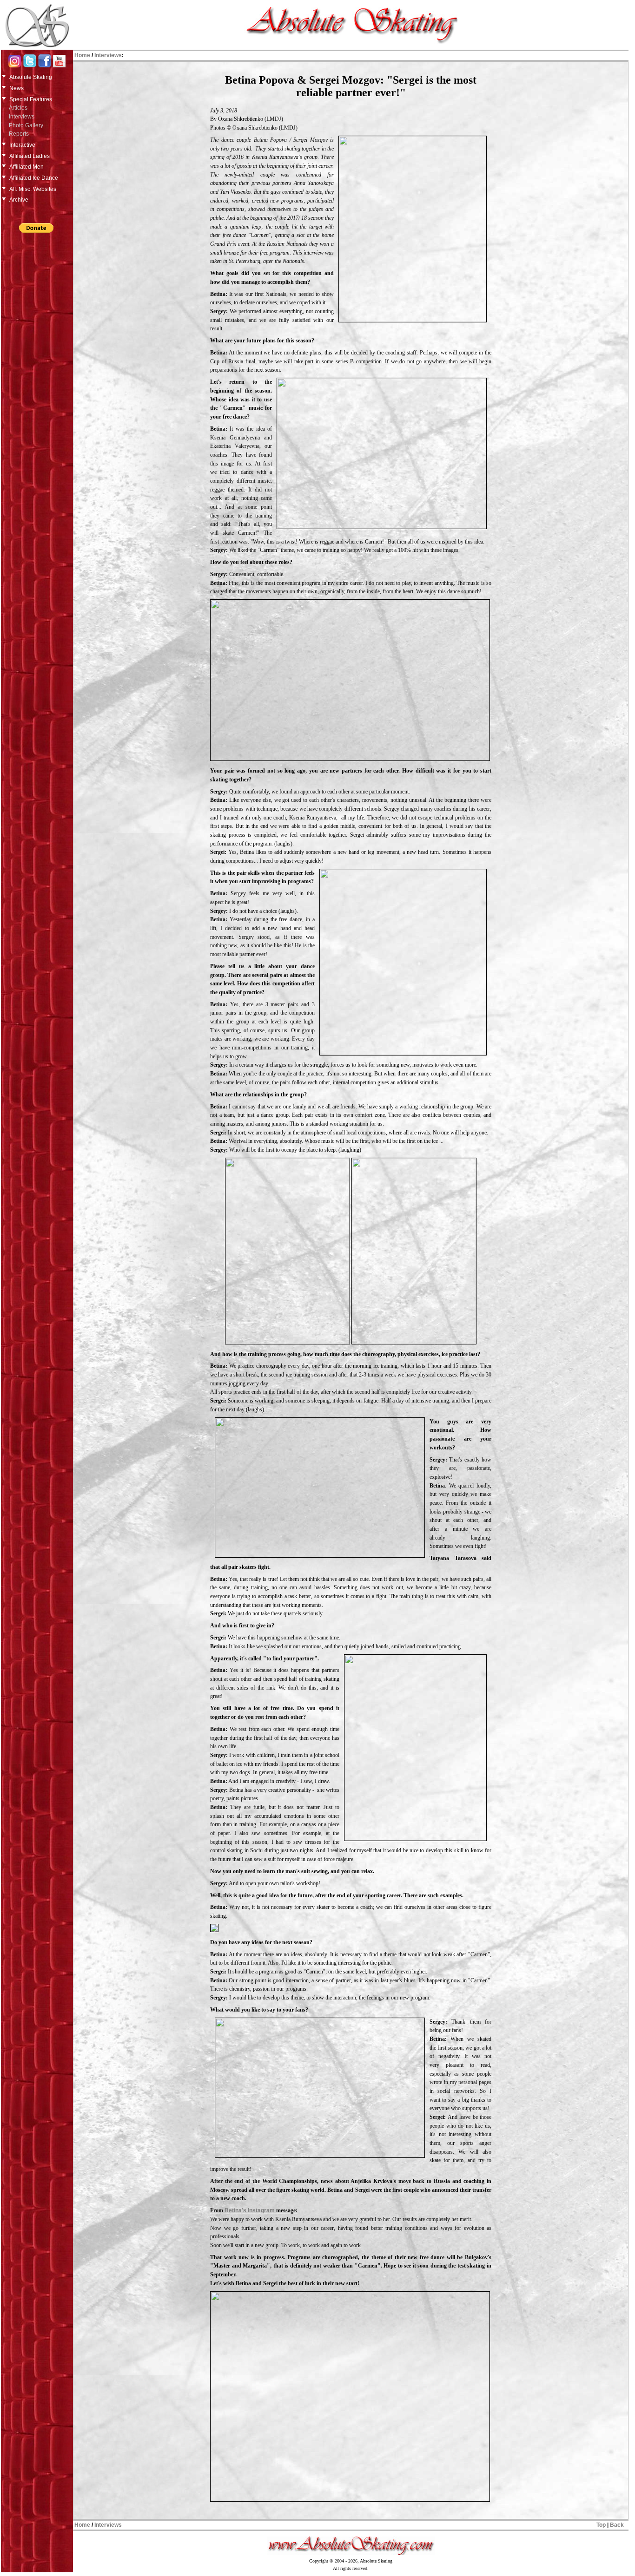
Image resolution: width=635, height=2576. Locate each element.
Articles (18, 108)
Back (617, 2525)
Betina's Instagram (250, 2210)
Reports (19, 134)
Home (82, 55)
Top (601, 2525)
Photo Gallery (26, 125)
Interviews (22, 117)
